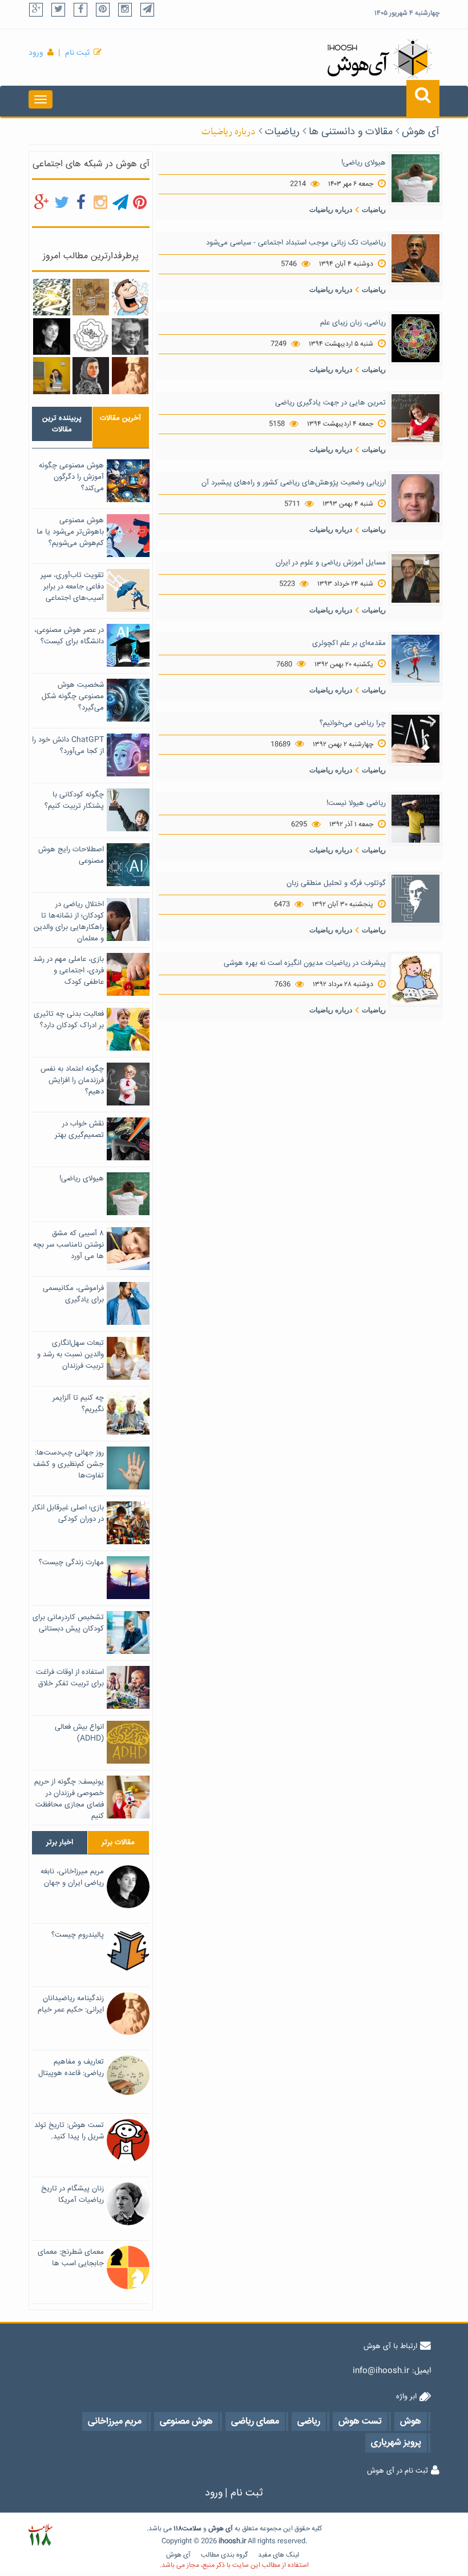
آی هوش (421, 132)
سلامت (192, 2529)
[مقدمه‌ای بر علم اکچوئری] (415, 659)
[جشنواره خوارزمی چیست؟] (91, 336)
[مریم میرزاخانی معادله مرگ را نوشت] (91, 376)
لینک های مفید (279, 2555)
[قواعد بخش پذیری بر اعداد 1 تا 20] (51, 298)
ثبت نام (77, 53)
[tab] (62, 424)
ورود (36, 53)
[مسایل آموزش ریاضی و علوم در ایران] (415, 579)
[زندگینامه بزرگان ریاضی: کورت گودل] (130, 336)
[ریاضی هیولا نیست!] (415, 819)
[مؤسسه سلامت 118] (40, 2535)
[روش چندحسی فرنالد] (51, 376)
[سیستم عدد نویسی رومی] (91, 298)
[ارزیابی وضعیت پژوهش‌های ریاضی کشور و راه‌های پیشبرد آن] (415, 499)
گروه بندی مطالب (224, 2555)
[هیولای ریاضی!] (415, 178)
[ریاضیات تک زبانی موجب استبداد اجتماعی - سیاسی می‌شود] (415, 258)
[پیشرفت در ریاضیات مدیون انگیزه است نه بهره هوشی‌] (415, 980)
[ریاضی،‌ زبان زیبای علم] (415, 339)
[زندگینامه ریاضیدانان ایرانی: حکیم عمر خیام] (130, 376)
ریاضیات (282, 132)
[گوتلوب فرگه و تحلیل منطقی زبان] (415, 899)
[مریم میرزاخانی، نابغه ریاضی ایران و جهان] (51, 336)
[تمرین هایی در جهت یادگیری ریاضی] (415, 419)
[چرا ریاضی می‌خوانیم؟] (415, 739)
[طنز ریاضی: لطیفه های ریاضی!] (130, 298)
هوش (216, 2529)
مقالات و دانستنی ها (351, 132)
